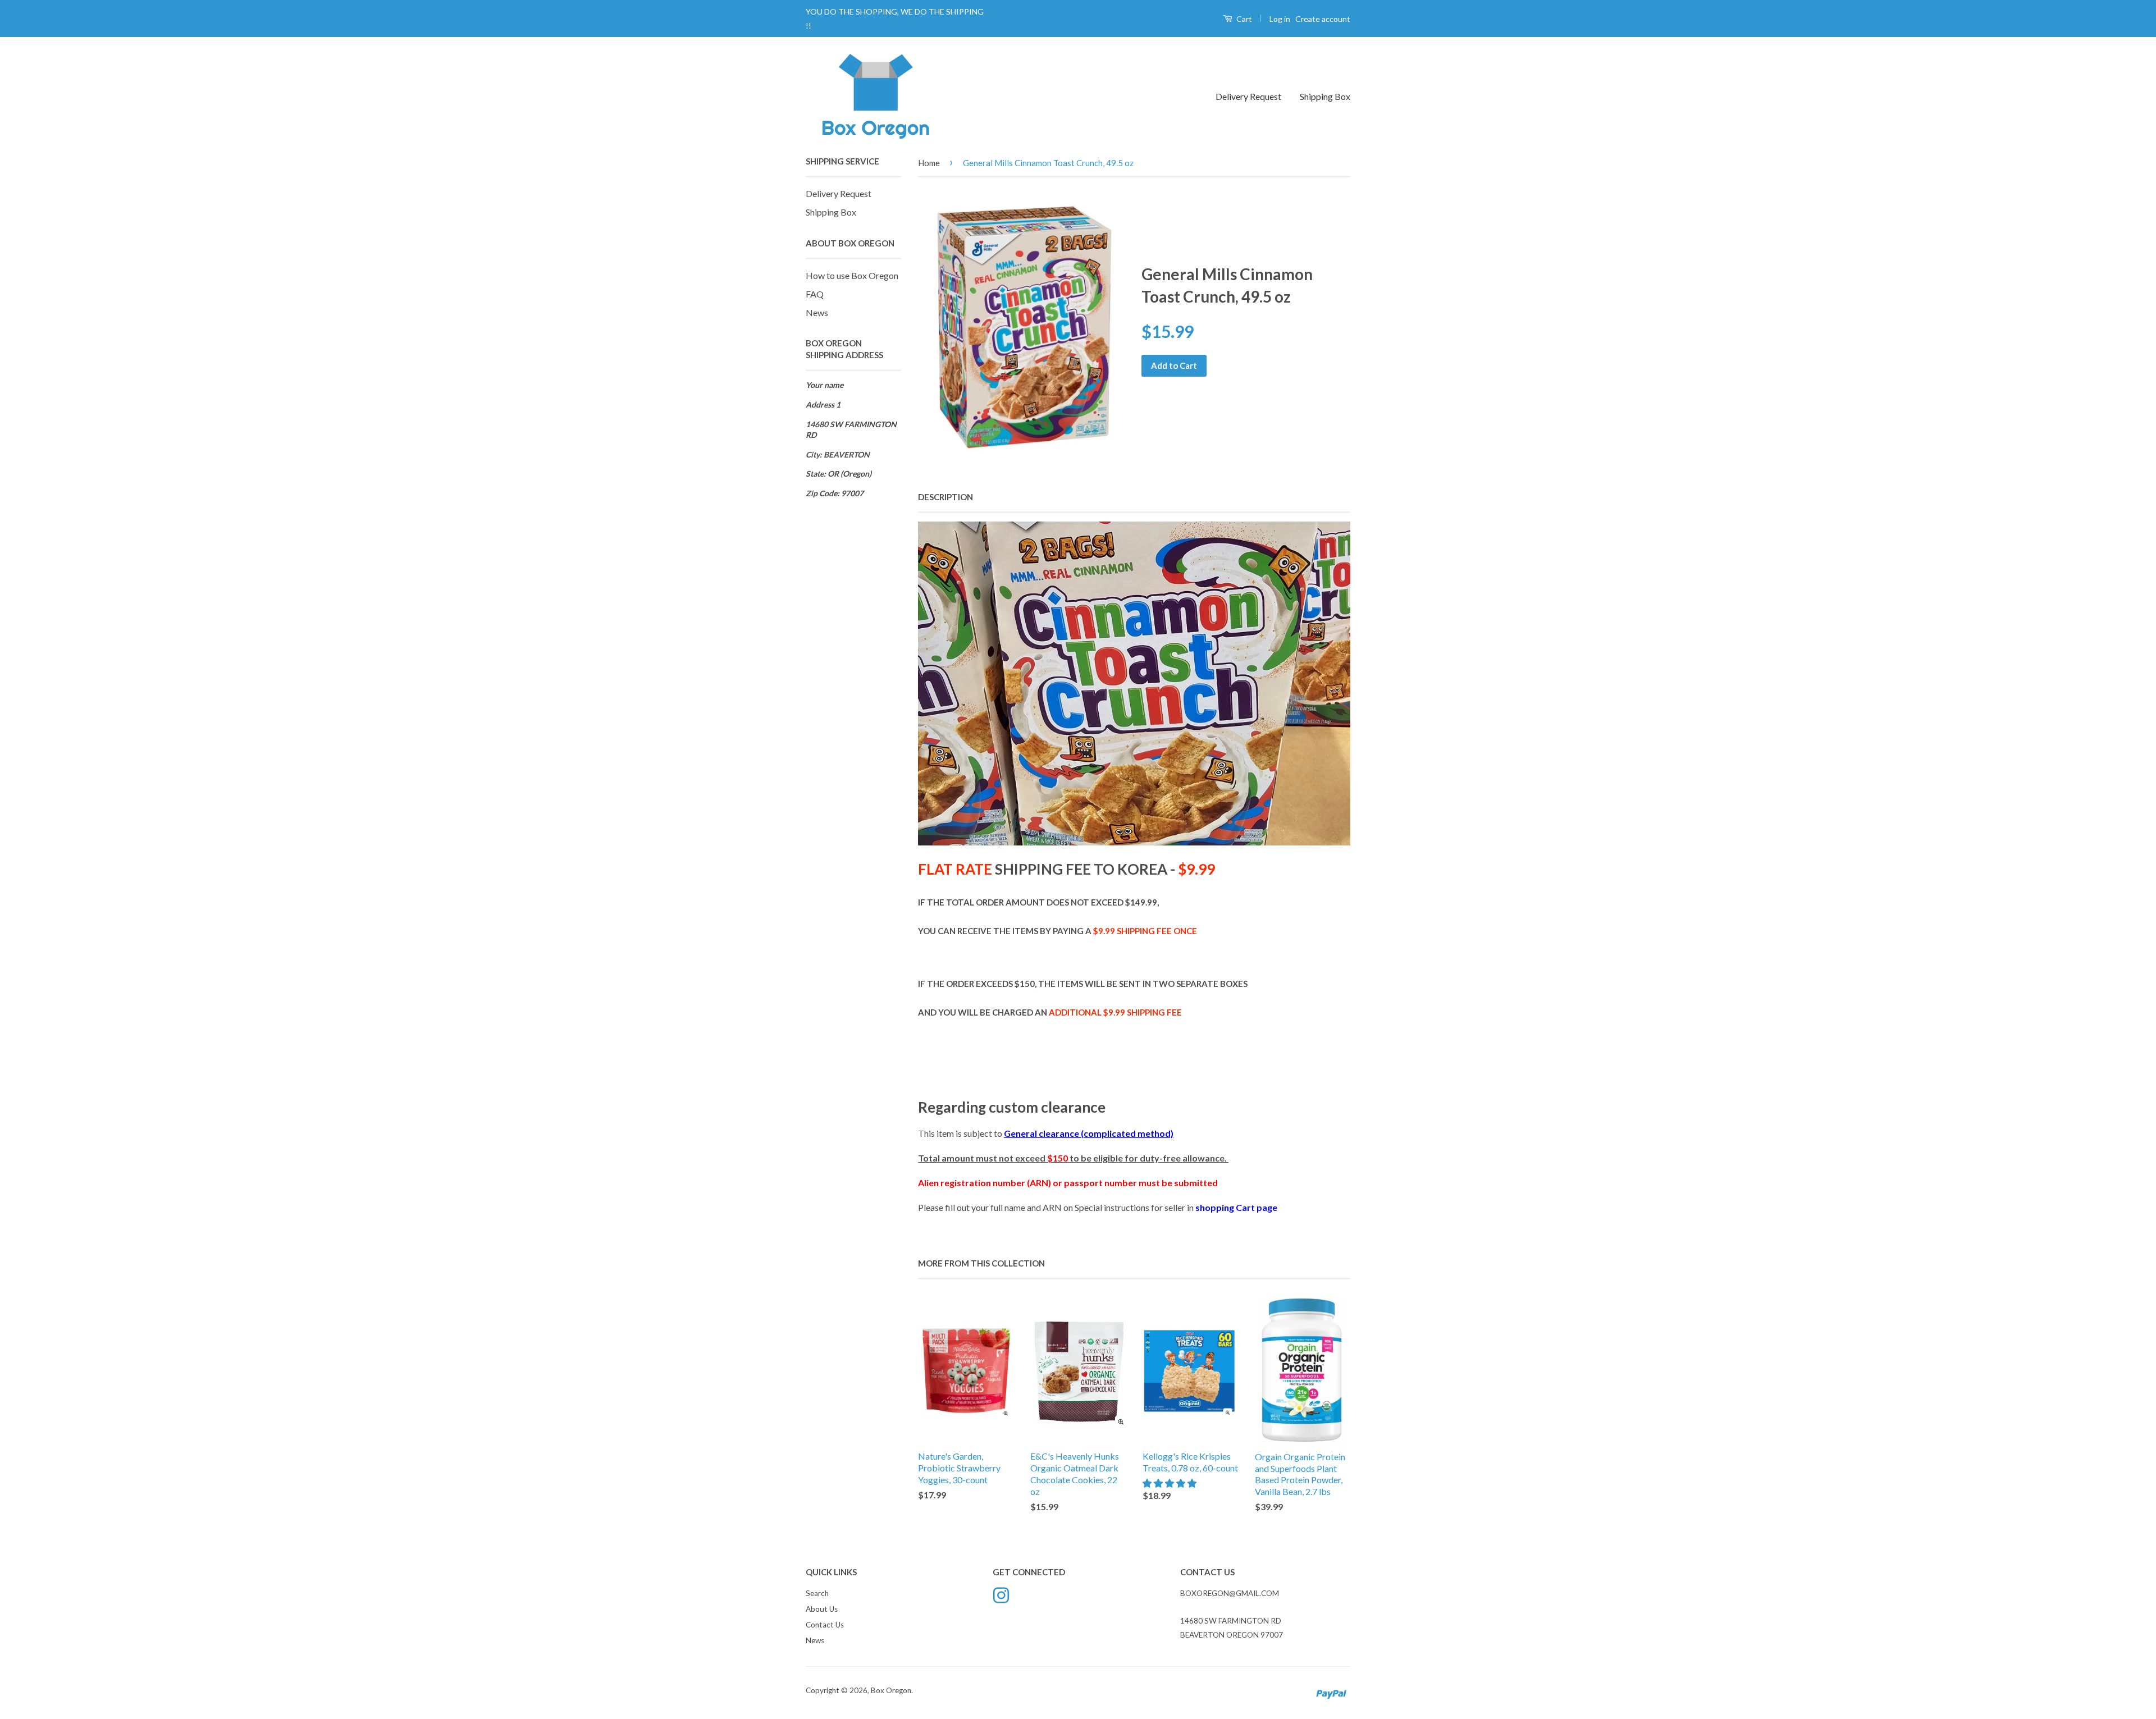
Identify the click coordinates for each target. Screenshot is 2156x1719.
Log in (1280, 19)
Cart (1243, 19)
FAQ (815, 294)
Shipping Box (1325, 96)
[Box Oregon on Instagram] (1001, 1594)
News (817, 312)
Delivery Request (1248, 96)
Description (945, 497)
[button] (1170, 1483)
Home (929, 163)
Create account (1323, 19)
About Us (822, 1609)
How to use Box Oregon (852, 275)
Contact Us (825, 1625)
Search (817, 1593)
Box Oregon (891, 1690)
